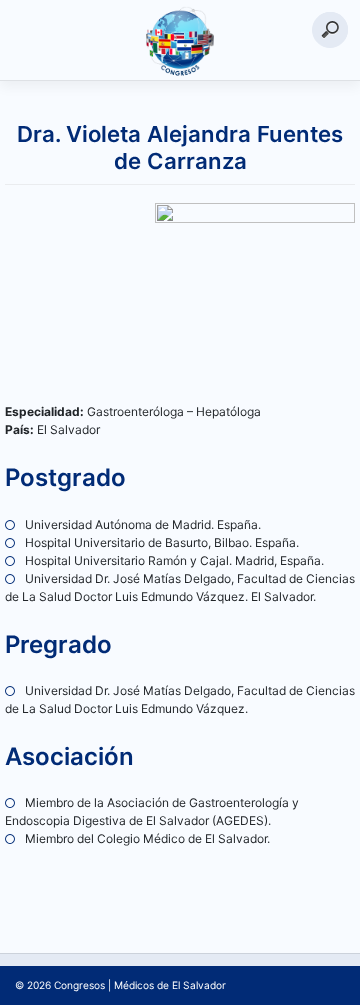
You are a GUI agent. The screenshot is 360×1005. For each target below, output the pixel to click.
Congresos (79, 985)
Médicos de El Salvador (170, 985)
